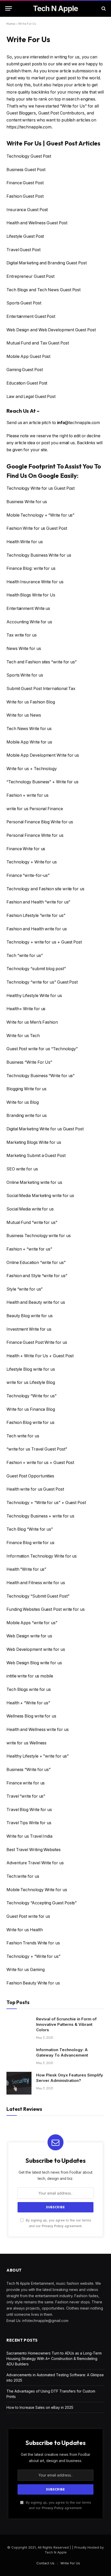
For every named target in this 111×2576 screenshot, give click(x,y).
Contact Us (45, 2563)
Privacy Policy (53, 2226)
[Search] (103, 8)
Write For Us (70, 2563)
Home (11, 24)
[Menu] (9, 8)
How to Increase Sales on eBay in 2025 (40, 2407)
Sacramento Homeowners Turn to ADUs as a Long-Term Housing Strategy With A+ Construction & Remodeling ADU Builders (54, 2359)
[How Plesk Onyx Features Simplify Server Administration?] (19, 2083)
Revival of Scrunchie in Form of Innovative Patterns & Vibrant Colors (66, 2024)
